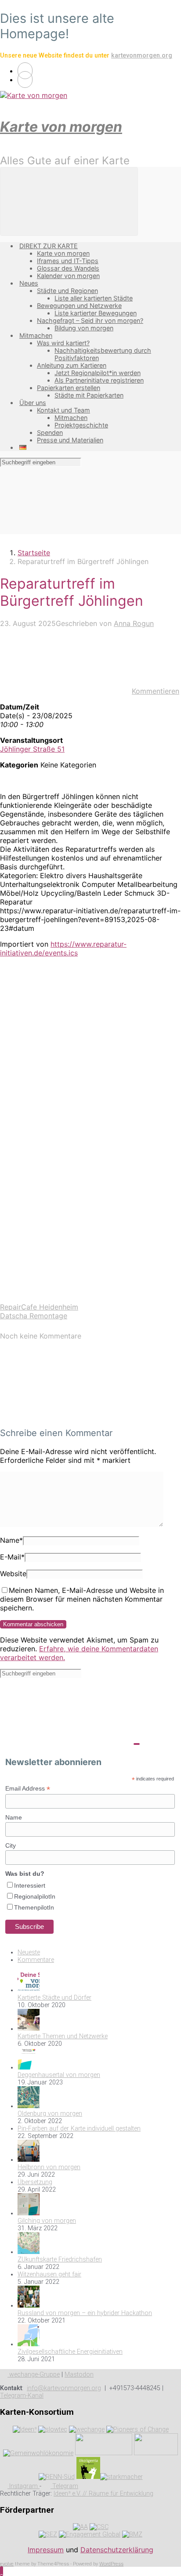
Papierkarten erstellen (69, 388)
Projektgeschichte (81, 425)
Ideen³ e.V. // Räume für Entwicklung (103, 2494)
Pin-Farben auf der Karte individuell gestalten (79, 2129)
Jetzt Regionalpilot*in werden (98, 373)
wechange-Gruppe (34, 2375)
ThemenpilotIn (34, 1907)
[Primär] (69, 201)
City (11, 1845)
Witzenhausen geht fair (49, 2274)
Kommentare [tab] (36, 1960)
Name (11, 1540)
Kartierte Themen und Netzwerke (63, 2036)
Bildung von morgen (84, 328)
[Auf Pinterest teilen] (66, 1163)
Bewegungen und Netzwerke (79, 306)
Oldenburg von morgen (50, 2114)
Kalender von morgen (68, 276)
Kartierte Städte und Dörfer (54, 1998)
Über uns (33, 403)
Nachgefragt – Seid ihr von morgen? (90, 320)
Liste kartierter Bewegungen (96, 313)
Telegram (64, 2486)
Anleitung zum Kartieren (72, 365)
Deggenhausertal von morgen (59, 2075)
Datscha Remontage (34, 1316)
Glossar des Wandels (68, 268)
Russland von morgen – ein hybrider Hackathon (85, 2313)
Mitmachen (36, 335)
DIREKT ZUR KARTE (49, 246)
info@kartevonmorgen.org (64, 2388)
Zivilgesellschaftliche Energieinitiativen (70, 2352)
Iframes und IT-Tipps (68, 261)
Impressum (46, 2550)
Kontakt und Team (63, 410)
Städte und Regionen (67, 291)
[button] (2, 2571)
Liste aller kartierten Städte (94, 298)
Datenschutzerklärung (117, 2550)
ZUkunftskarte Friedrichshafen (60, 2259)
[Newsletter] (25, 80)
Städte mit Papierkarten (89, 395)
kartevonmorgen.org (142, 56)
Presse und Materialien (70, 440)
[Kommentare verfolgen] (66, 1415)
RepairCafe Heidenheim (39, 1307)
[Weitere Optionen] (66, 1298)
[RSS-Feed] (25, 71)
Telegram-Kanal (22, 2396)
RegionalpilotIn (35, 1896)
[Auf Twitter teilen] (66, 1028)
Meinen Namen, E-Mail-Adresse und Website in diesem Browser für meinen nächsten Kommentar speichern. (82, 1599)
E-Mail (12, 1557)
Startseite (34, 553)
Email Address (28, 1789)
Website (13, 1574)
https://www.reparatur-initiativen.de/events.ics (63, 948)
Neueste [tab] (29, 1952)
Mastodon (79, 2375)
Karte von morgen (61, 127)
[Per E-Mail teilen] (66, 1230)
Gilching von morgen (47, 2221)
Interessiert (30, 1885)
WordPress (111, 2564)
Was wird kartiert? (63, 343)
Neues (29, 283)
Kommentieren (156, 691)
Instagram (24, 2486)
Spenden (50, 432)
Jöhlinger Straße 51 (32, 749)
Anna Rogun (134, 623)
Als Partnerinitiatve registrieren (99, 380)
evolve (7, 2564)
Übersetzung (35, 2182)
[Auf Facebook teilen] (66, 1095)
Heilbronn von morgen (49, 2167)
